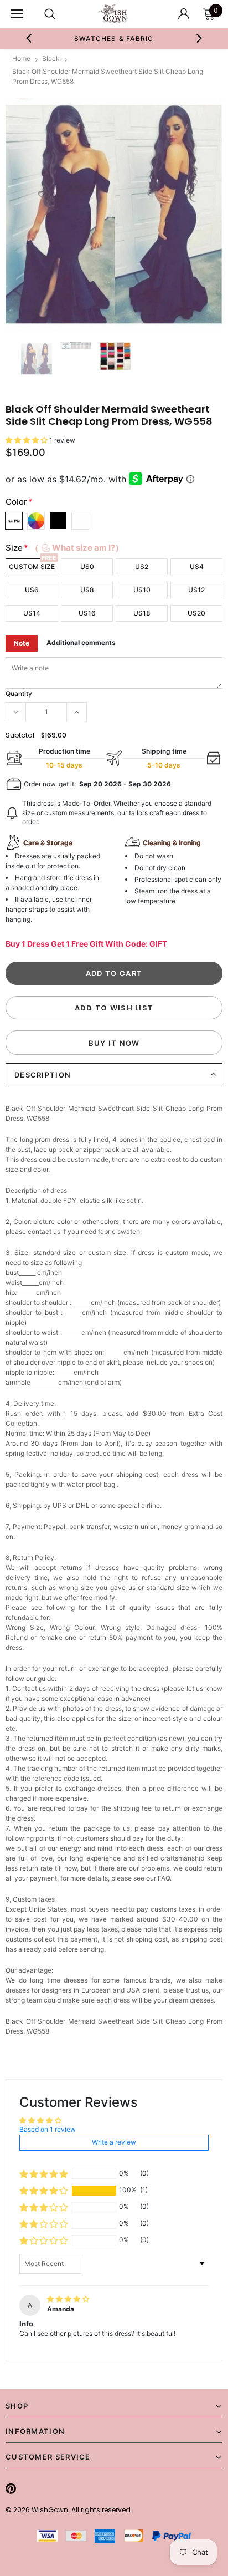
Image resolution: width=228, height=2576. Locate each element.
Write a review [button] (114, 2142)
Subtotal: (21, 735)
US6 (32, 590)
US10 (142, 590)
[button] (27, 440)
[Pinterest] (11, 2488)
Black (51, 59)
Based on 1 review (48, 2129)
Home (21, 59)
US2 (142, 566)
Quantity (19, 693)
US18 (142, 613)
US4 (197, 566)
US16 (87, 613)
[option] (114, 38)
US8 (87, 590)
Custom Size (32, 566)
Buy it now (114, 1043)
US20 (196, 613)
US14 (32, 613)
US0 (87, 566)
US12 (196, 590)
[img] (68, 2299)
